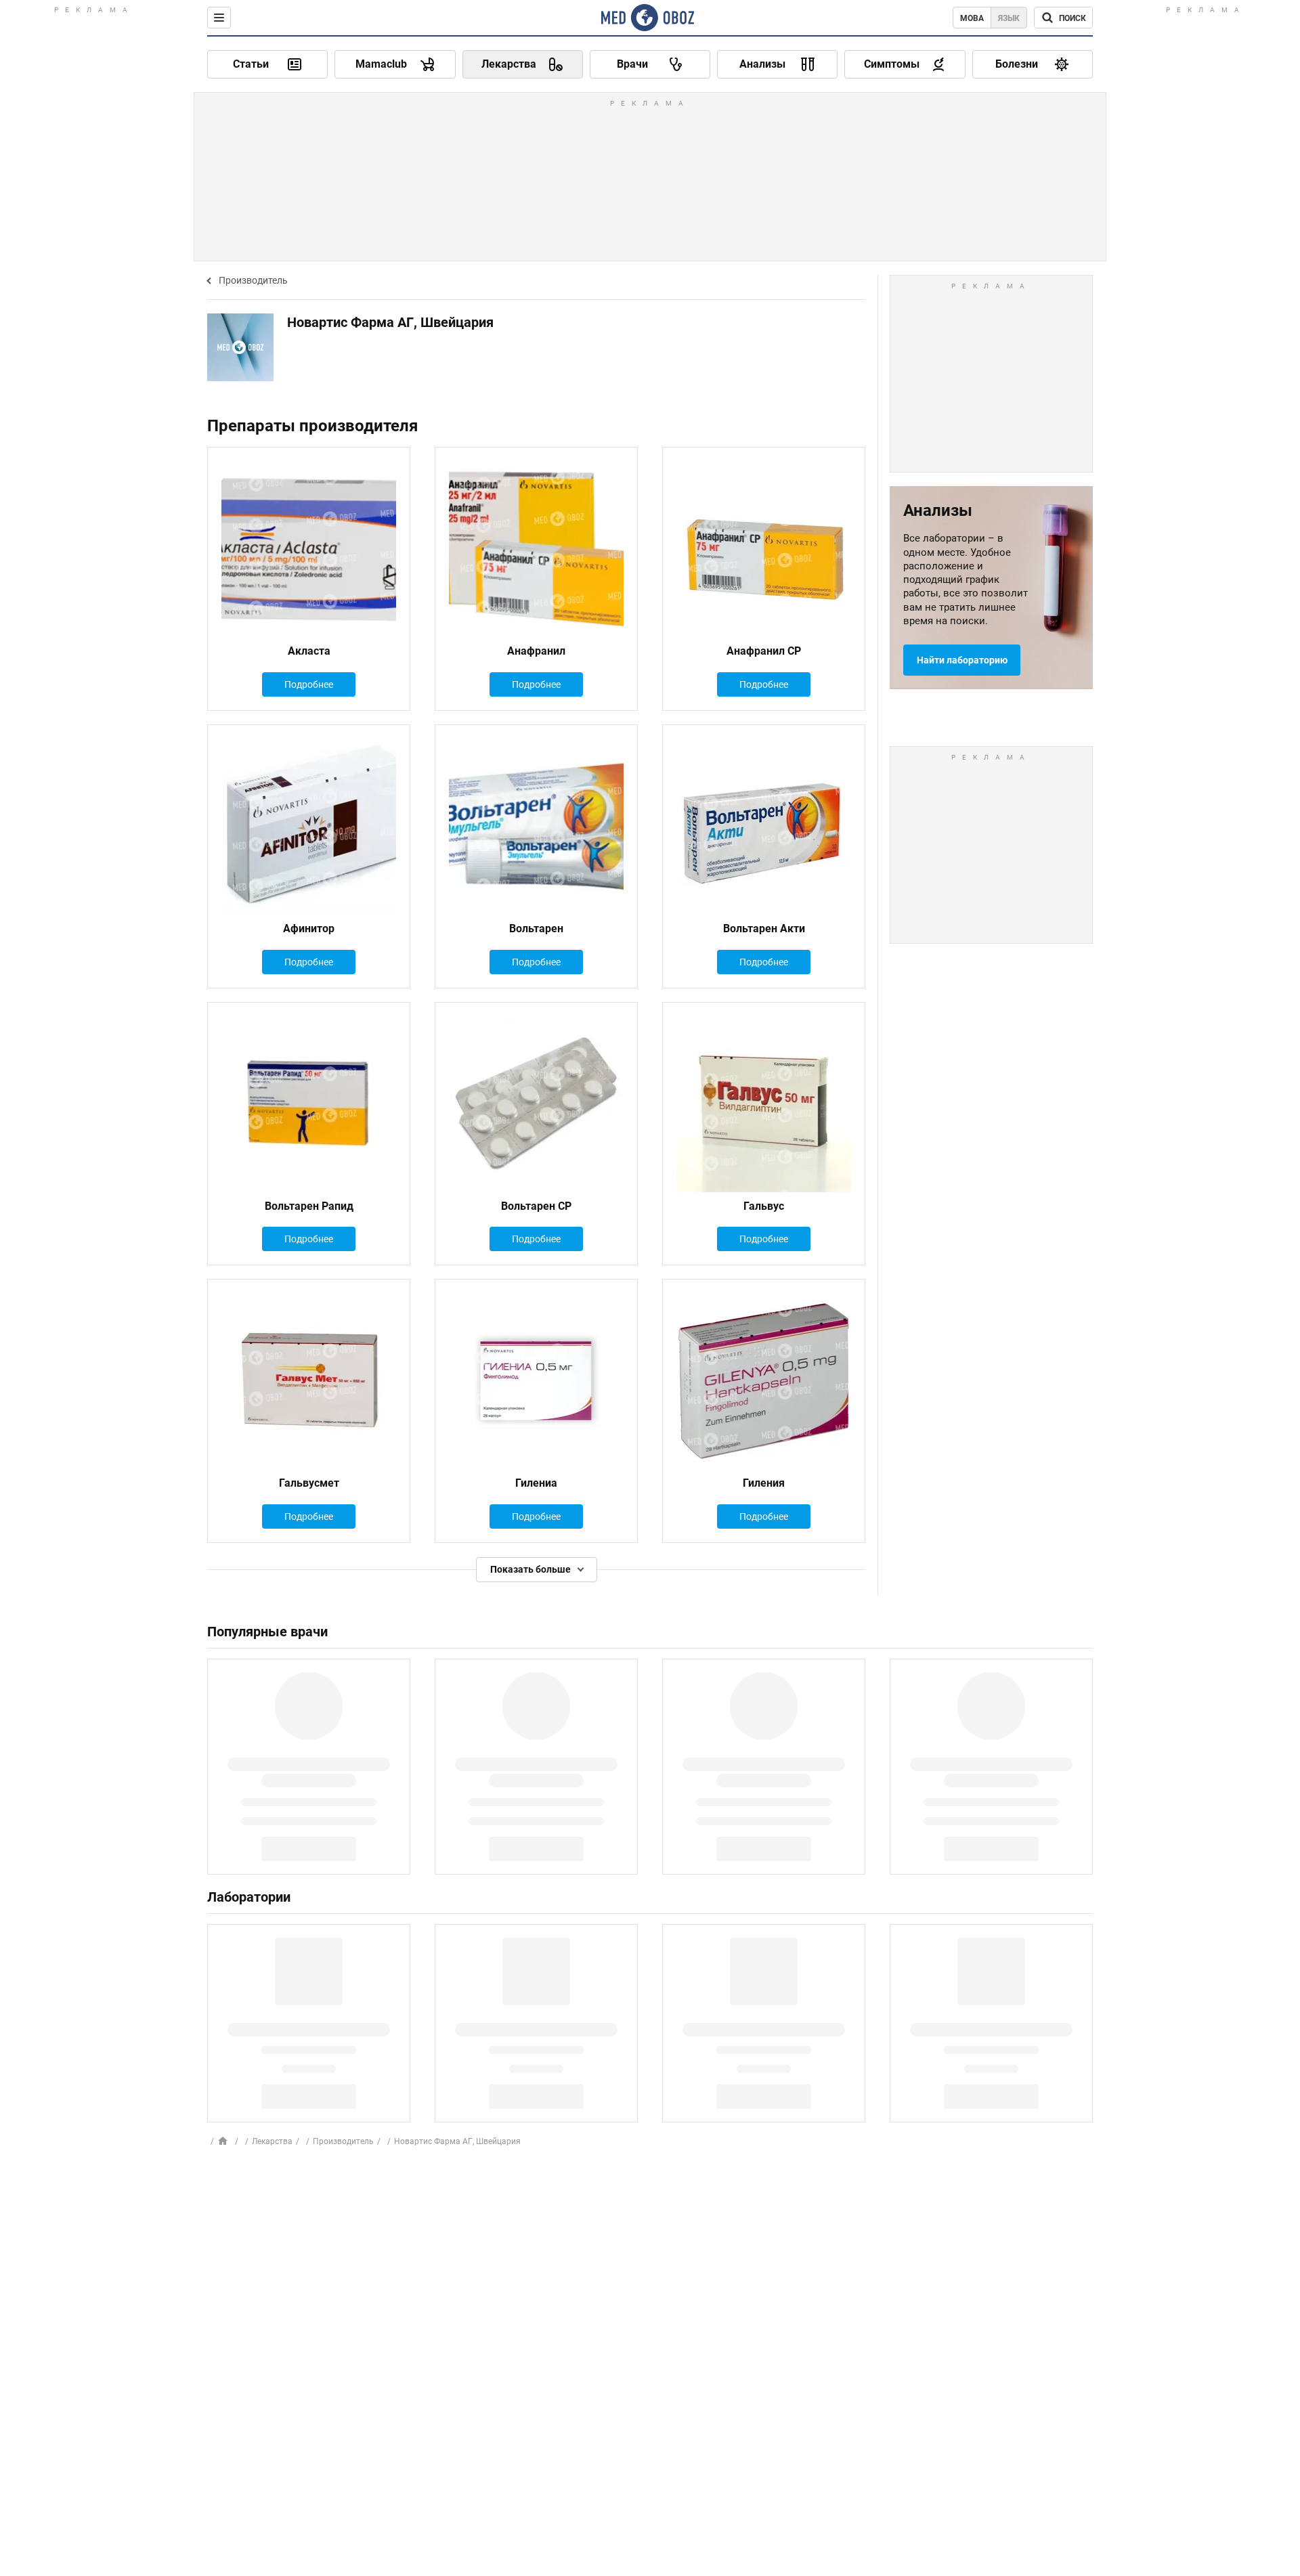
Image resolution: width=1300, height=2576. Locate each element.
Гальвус (764, 1206)
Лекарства (272, 2141)
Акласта (309, 651)
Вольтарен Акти (764, 929)
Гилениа (536, 1483)
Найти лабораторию (962, 660)
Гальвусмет (309, 1483)
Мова (972, 18)
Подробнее (309, 684)
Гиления (764, 1483)
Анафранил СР (764, 651)
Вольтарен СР (536, 1206)
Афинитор (309, 929)
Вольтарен (536, 929)
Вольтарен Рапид (309, 1206)
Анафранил (536, 651)
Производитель (253, 280)
